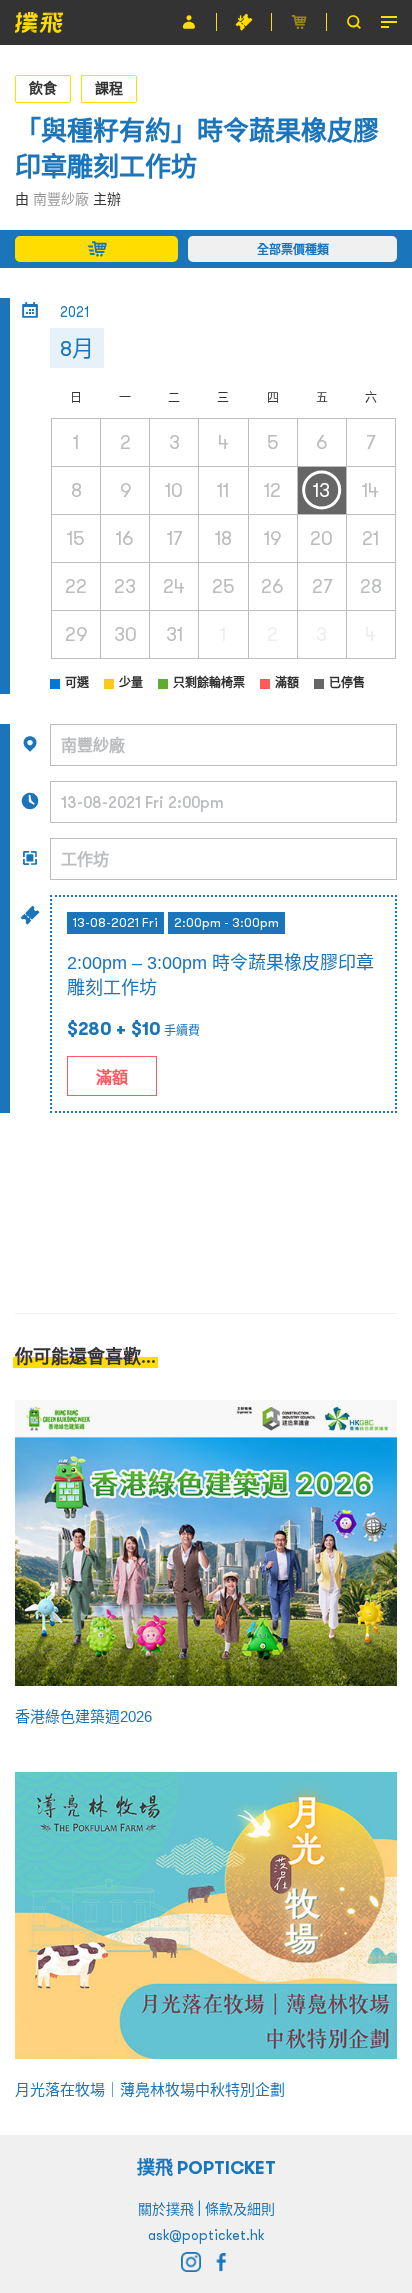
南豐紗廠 (61, 199)
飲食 (43, 88)
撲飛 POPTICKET (206, 2167)
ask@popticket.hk (206, 2235)
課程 (109, 88)
